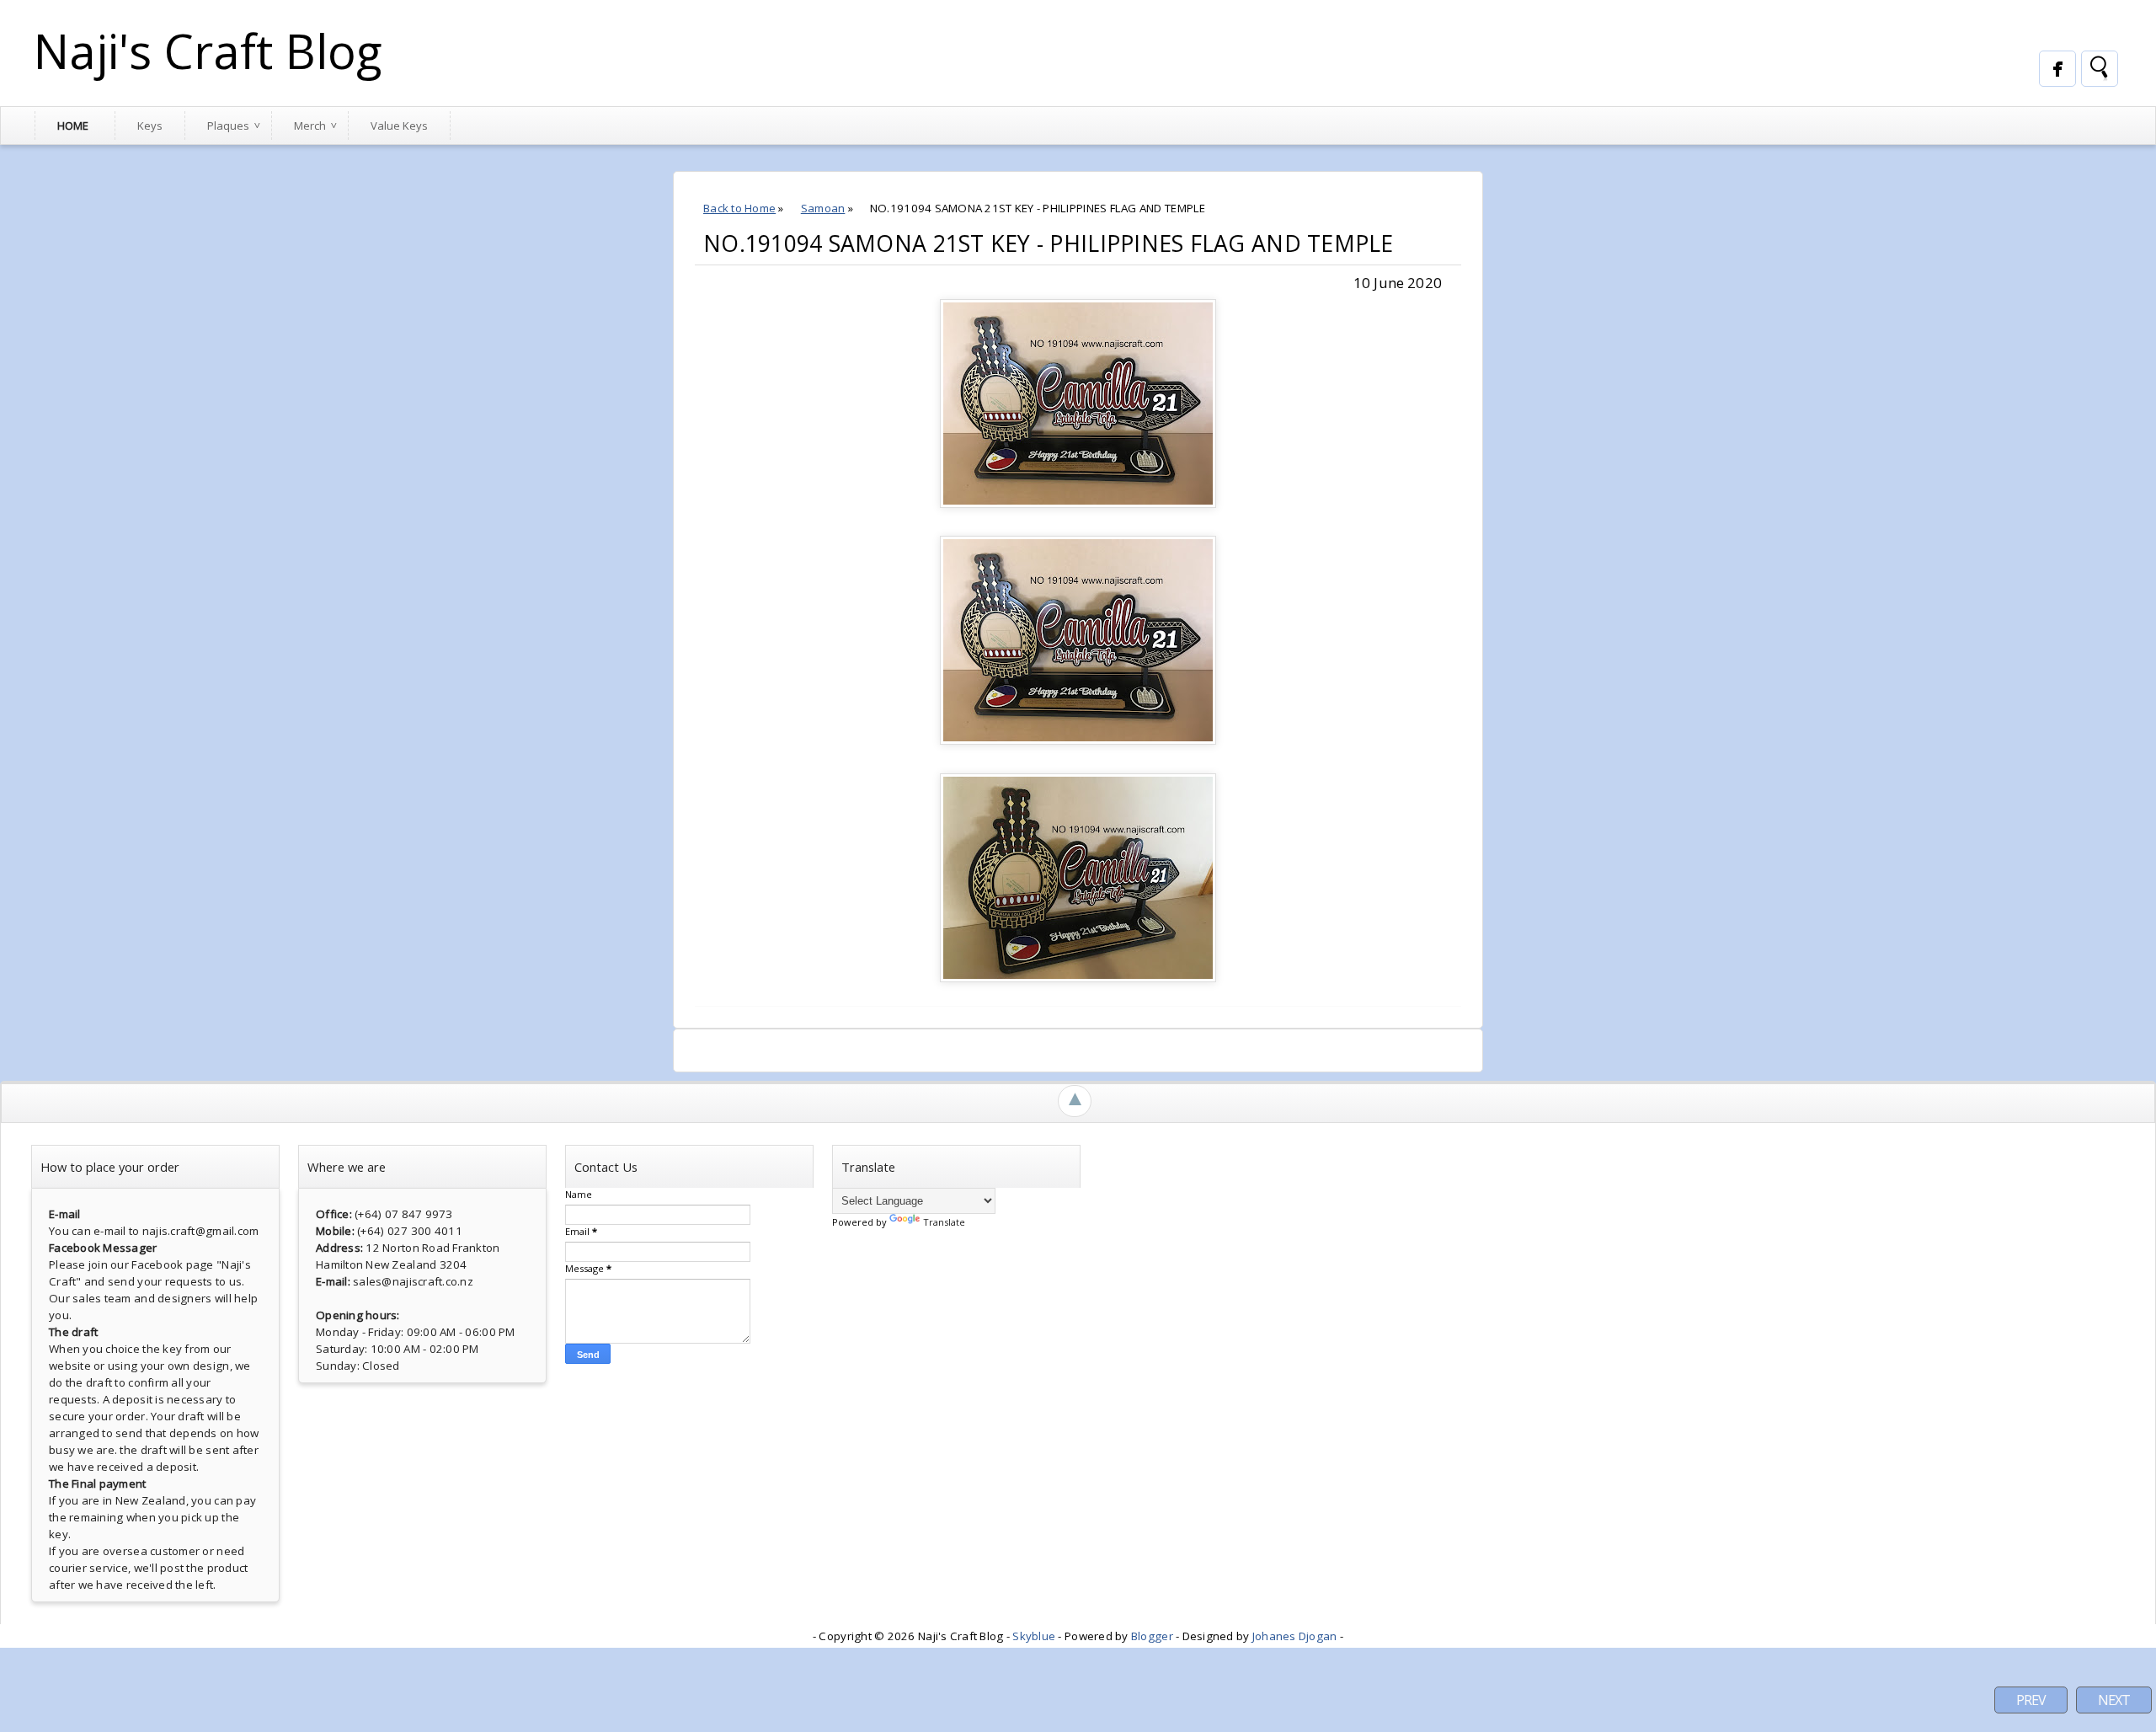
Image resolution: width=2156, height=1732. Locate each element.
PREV (2031, 1700)
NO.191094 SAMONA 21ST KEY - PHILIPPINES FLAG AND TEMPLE (1049, 243)
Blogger (1152, 1636)
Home (73, 126)
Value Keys (399, 126)
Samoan (823, 208)
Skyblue (1034, 1636)
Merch (310, 126)
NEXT (2114, 1700)
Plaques (228, 126)
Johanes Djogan (1295, 1636)
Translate (944, 1222)
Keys (150, 126)
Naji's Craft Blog (208, 51)
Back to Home (739, 208)
